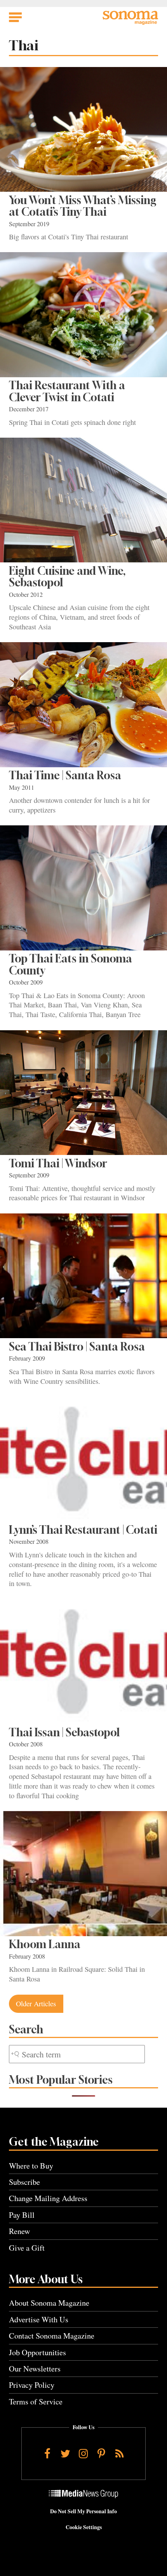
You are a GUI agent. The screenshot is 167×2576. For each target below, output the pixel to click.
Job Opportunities (37, 2352)
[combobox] (77, 2054)
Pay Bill (22, 2215)
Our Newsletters (35, 2369)
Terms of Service (36, 2402)
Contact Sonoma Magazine (52, 2336)
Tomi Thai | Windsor (58, 1163)
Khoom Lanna (45, 1944)
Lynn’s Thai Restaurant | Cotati (83, 1530)
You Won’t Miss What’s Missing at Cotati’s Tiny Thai (83, 206)
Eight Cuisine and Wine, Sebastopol (67, 577)
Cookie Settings (84, 2527)
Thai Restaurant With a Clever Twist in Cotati (67, 391)
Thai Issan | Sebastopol (64, 1732)
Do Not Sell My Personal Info (83, 2511)
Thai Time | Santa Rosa (65, 775)
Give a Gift (27, 2248)
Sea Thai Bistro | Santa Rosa (77, 1346)
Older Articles (36, 2004)
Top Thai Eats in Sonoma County (70, 964)
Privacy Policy (32, 2385)
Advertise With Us (39, 2319)
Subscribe (24, 2182)
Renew (20, 2231)
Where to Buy (31, 2166)
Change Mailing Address (48, 2198)
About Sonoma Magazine (49, 2303)
